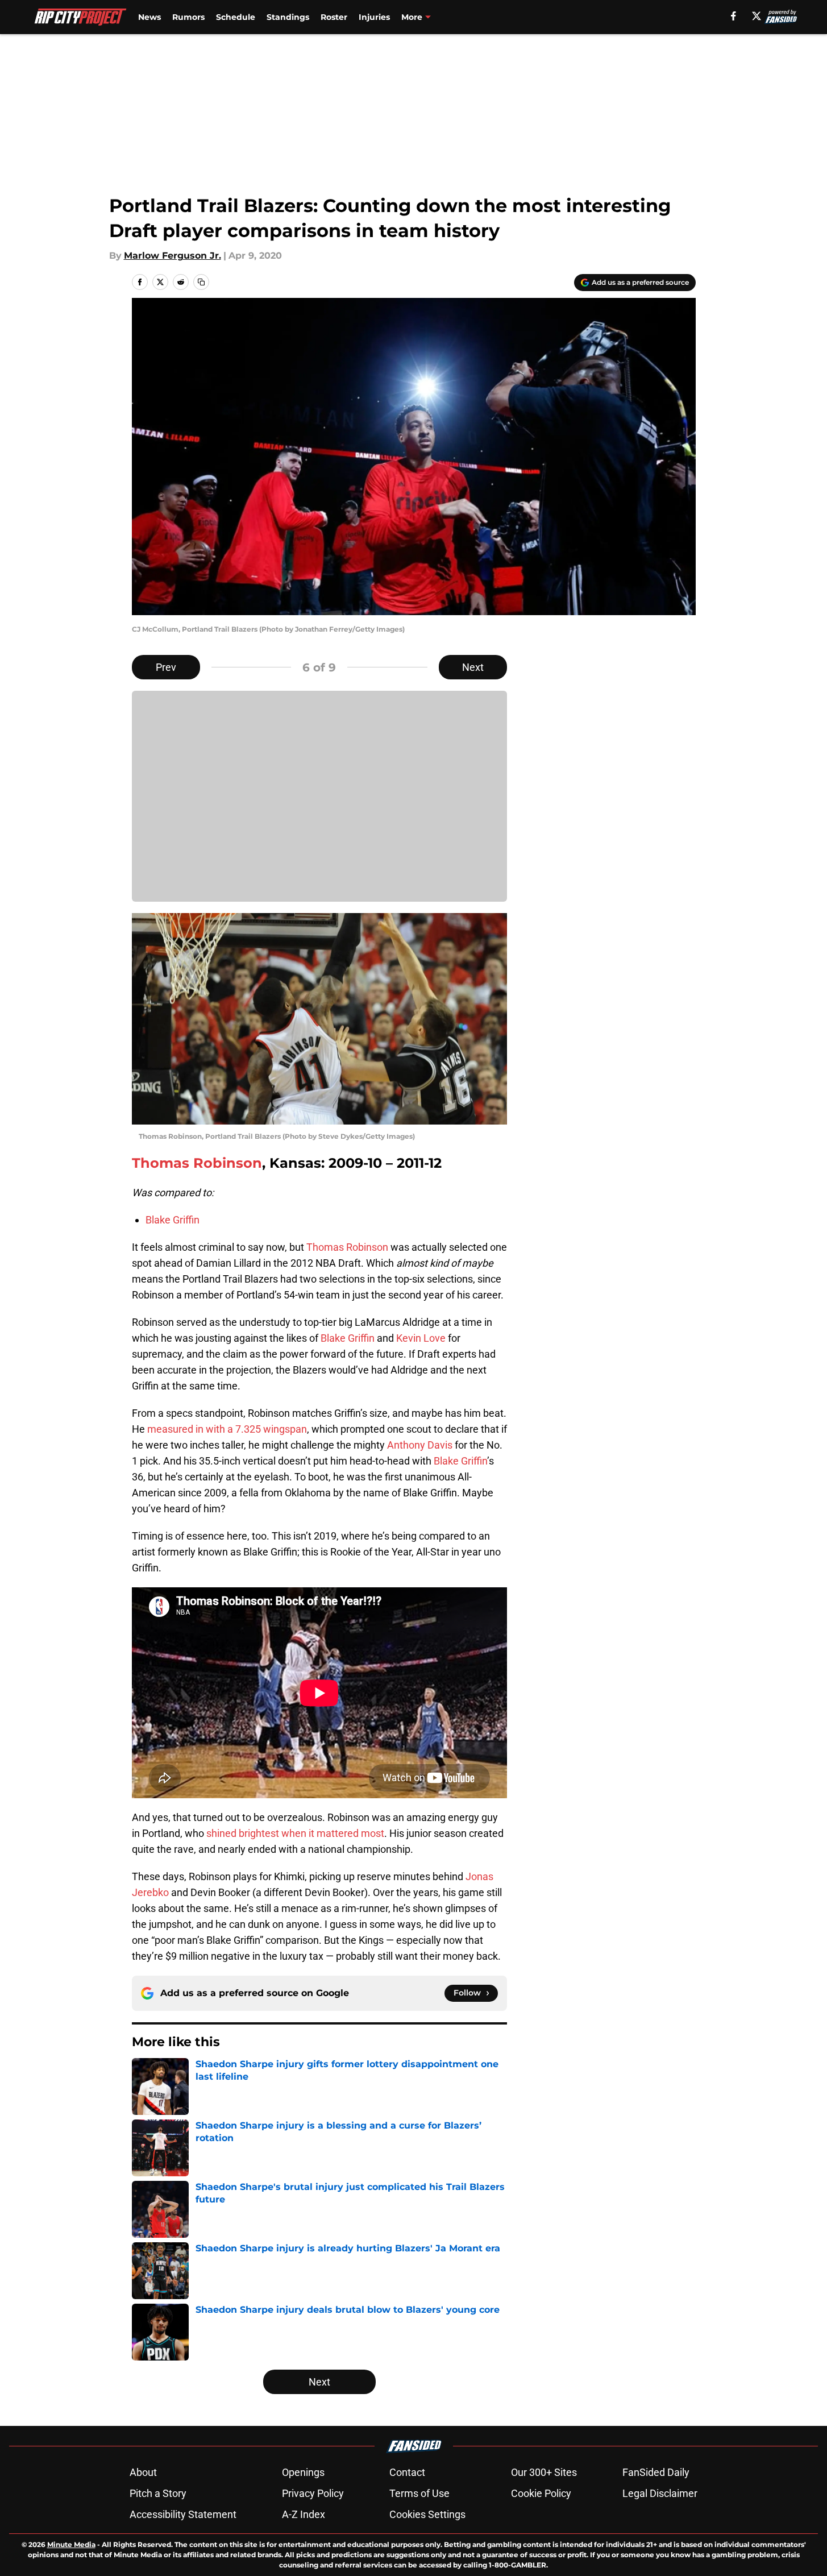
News (149, 17)
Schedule (236, 17)
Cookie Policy (541, 2493)
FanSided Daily (656, 2472)
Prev (166, 667)
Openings (303, 2472)
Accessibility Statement (183, 2514)
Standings (288, 17)
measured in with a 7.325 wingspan (227, 1429)
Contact (407, 2472)
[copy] (201, 282)
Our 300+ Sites (544, 2472)
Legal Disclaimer (660, 2493)
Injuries (374, 17)
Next (473, 667)
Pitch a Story (158, 2493)
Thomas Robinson (197, 1163)
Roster (334, 17)
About (143, 2472)
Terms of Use (419, 2493)
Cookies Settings (427, 2514)
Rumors (188, 17)
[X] (757, 16)
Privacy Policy (313, 2493)
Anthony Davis (420, 1445)
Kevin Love (421, 1338)
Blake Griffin (173, 1220)
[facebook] (734, 16)
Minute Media (71, 2544)
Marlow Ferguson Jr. (173, 256)
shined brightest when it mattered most (295, 1833)
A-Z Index (304, 2514)
